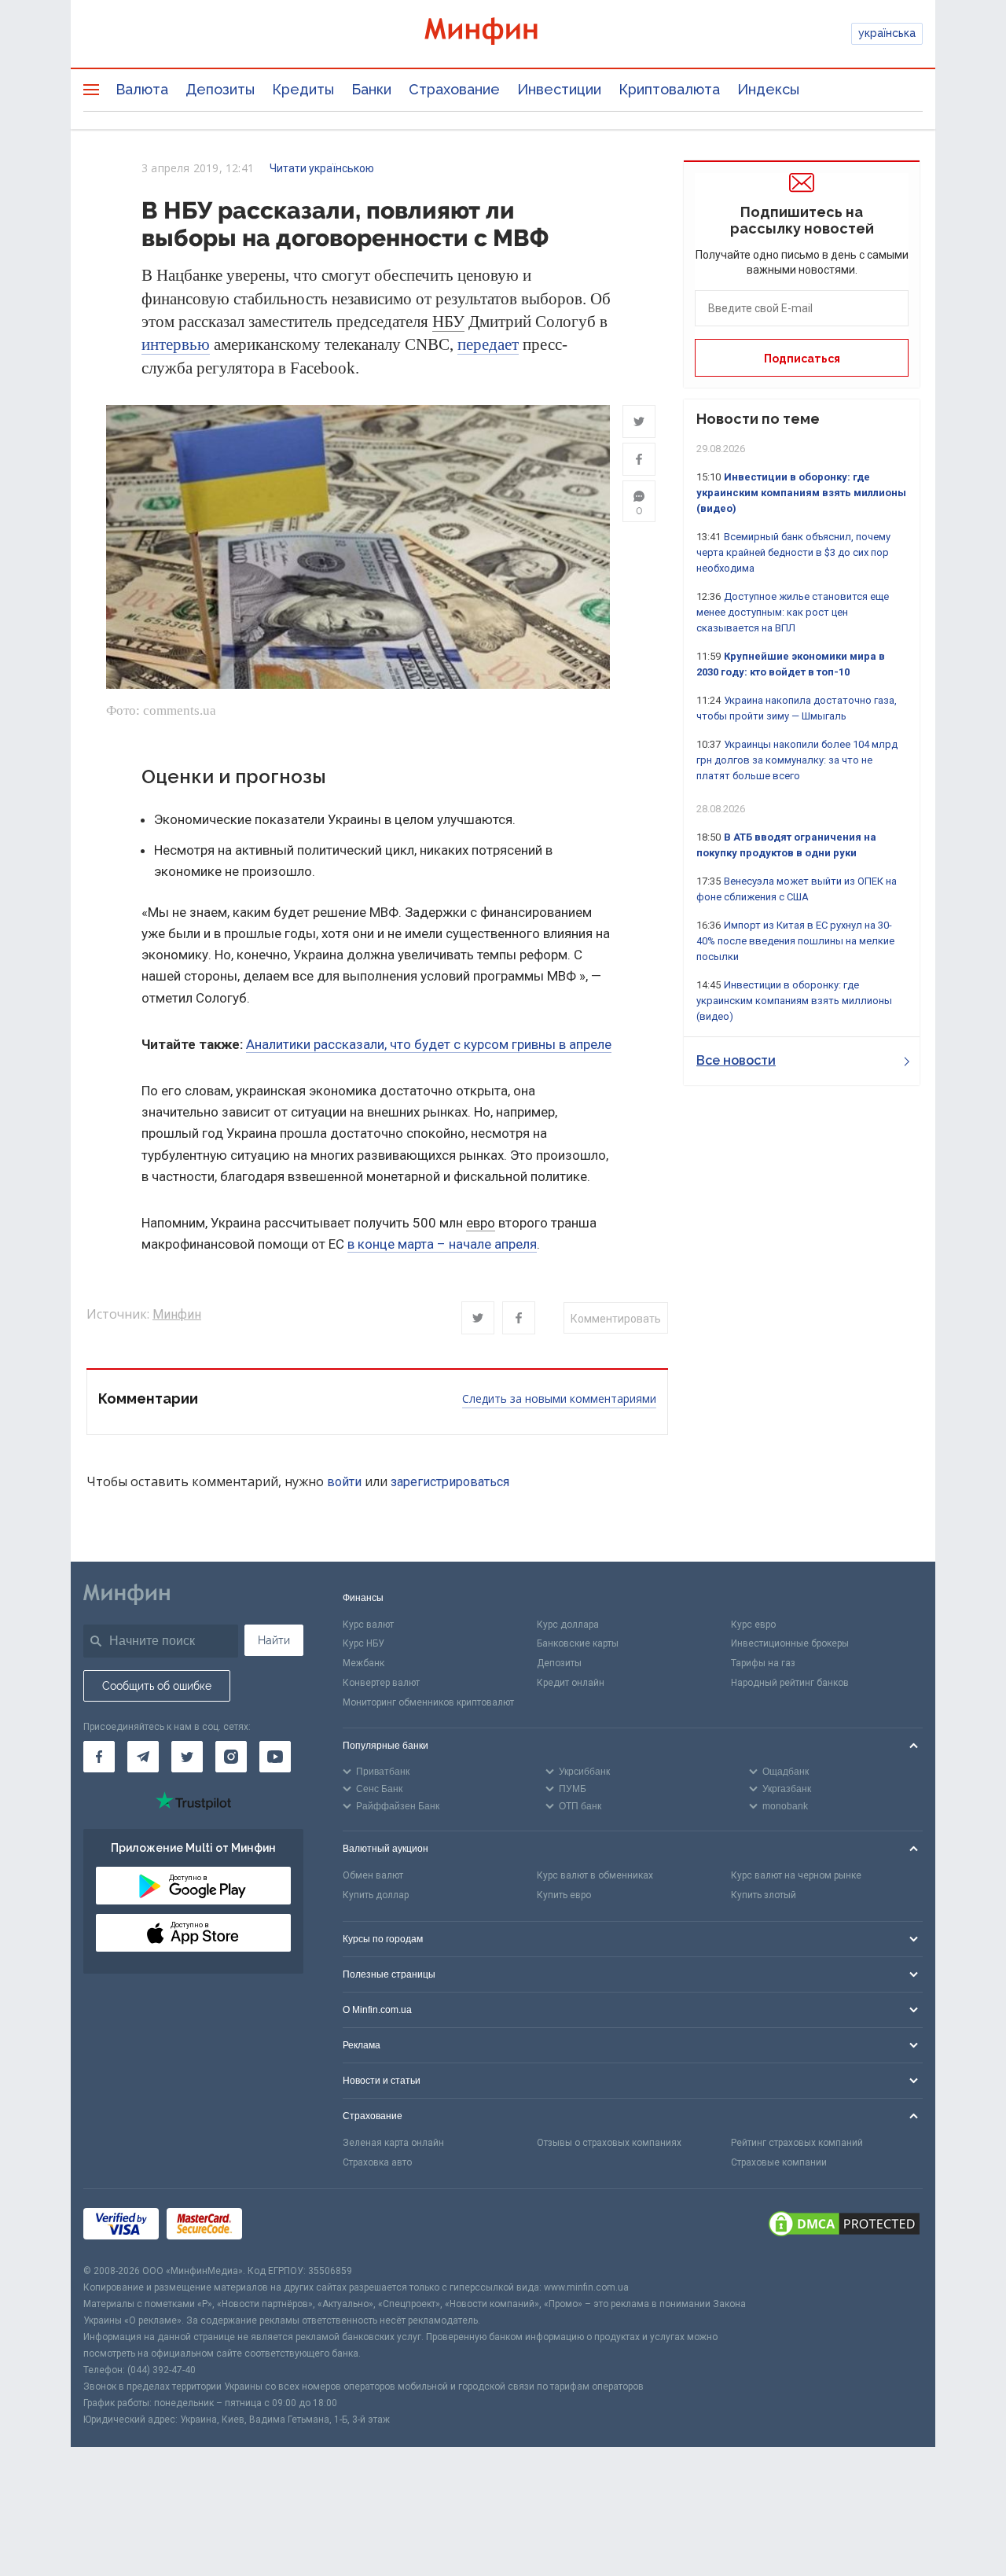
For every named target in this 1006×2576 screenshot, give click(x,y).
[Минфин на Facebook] (99, 1757)
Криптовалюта (669, 89)
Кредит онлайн (571, 1683)
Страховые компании (779, 2162)
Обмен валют (373, 1875)
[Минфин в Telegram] (143, 1757)
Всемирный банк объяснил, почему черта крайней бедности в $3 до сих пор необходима (793, 552)
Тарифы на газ (763, 1663)
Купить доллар (376, 1895)
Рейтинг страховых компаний (797, 2143)
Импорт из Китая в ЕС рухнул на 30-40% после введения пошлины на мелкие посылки (795, 941)
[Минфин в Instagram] (231, 1757)
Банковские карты (578, 1643)
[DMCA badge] (844, 2226)
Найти (274, 1640)
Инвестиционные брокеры (790, 1643)
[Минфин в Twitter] (187, 1757)
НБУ (448, 322)
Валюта (142, 89)
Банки (371, 89)
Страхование (454, 89)
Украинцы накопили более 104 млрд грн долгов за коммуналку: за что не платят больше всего (797, 760)
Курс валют (368, 1625)
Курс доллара (568, 1625)
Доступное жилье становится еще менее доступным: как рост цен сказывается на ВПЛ (793, 612)
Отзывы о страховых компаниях (609, 2143)
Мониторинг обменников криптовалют (428, 1702)
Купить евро (564, 1895)
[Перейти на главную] (503, 33)
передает (488, 344)
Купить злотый (764, 1895)
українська (887, 33)
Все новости (736, 1060)
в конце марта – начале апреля (442, 1244)
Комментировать (616, 1319)
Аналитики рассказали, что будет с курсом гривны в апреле (429, 1044)
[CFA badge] (285, 2226)
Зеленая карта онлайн (393, 2143)
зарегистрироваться (450, 1482)
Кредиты (303, 89)
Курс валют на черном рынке (796, 1875)
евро (481, 1223)
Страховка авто (377, 2162)
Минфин (177, 1314)
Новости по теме (758, 419)
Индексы (768, 89)
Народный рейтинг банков (790, 1683)
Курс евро (753, 1625)
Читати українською (322, 168)
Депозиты (220, 89)
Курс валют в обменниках (595, 1875)
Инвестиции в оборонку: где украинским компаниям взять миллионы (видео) (801, 493)
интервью (176, 344)
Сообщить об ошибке (157, 1686)
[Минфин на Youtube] (275, 1757)
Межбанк (363, 1663)
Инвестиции (559, 89)
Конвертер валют (381, 1683)
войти (344, 1482)
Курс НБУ (363, 1643)
